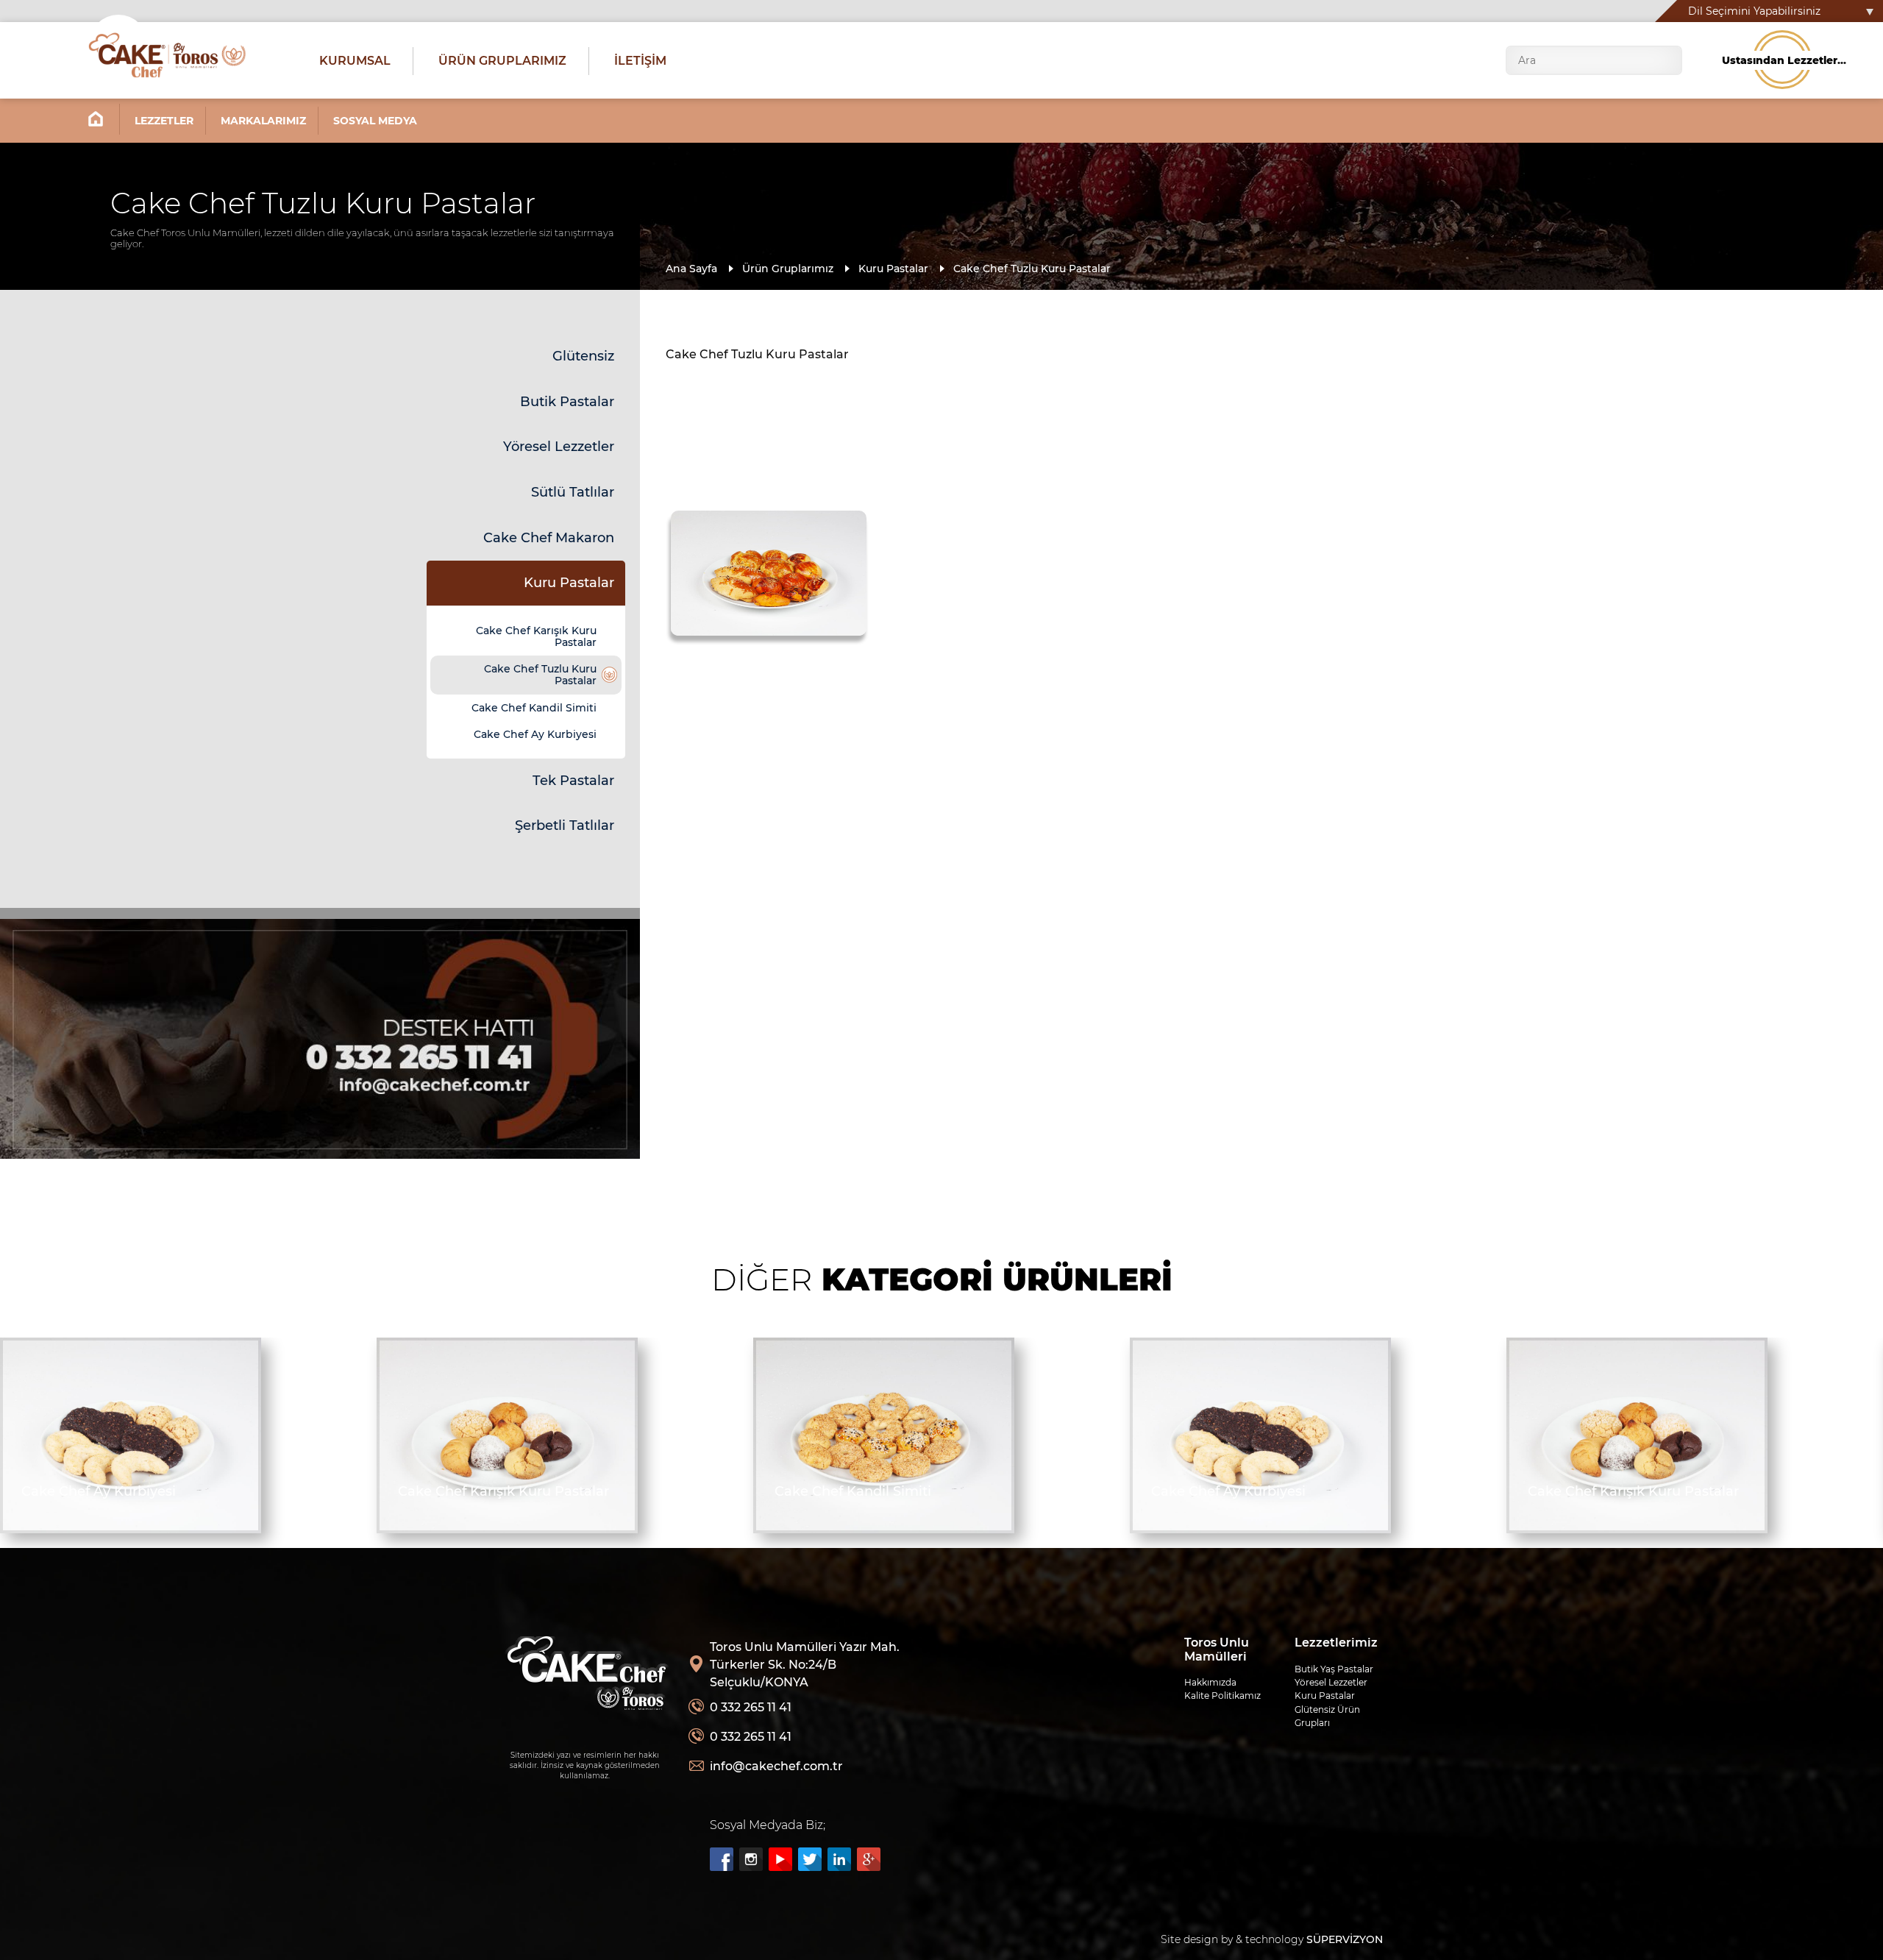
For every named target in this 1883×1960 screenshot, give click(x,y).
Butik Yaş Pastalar (1334, 1669)
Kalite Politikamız (1222, 1696)
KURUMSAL (355, 61)
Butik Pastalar (567, 402)
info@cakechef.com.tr (776, 1766)
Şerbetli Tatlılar (565, 825)
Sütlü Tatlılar (573, 492)
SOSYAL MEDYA (375, 121)
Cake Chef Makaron (549, 538)
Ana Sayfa (691, 269)
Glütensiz (583, 356)
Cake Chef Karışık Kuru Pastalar (536, 636)
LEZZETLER (164, 121)
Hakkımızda (1210, 1682)
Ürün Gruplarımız (788, 269)
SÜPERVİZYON (1345, 1939)
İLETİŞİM (640, 61)
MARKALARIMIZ (263, 121)
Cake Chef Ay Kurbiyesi (535, 734)
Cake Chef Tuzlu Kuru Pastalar (1032, 269)
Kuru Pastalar (893, 269)
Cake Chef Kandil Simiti (534, 708)
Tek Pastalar (573, 781)
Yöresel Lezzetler (559, 447)
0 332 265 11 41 (751, 1707)
